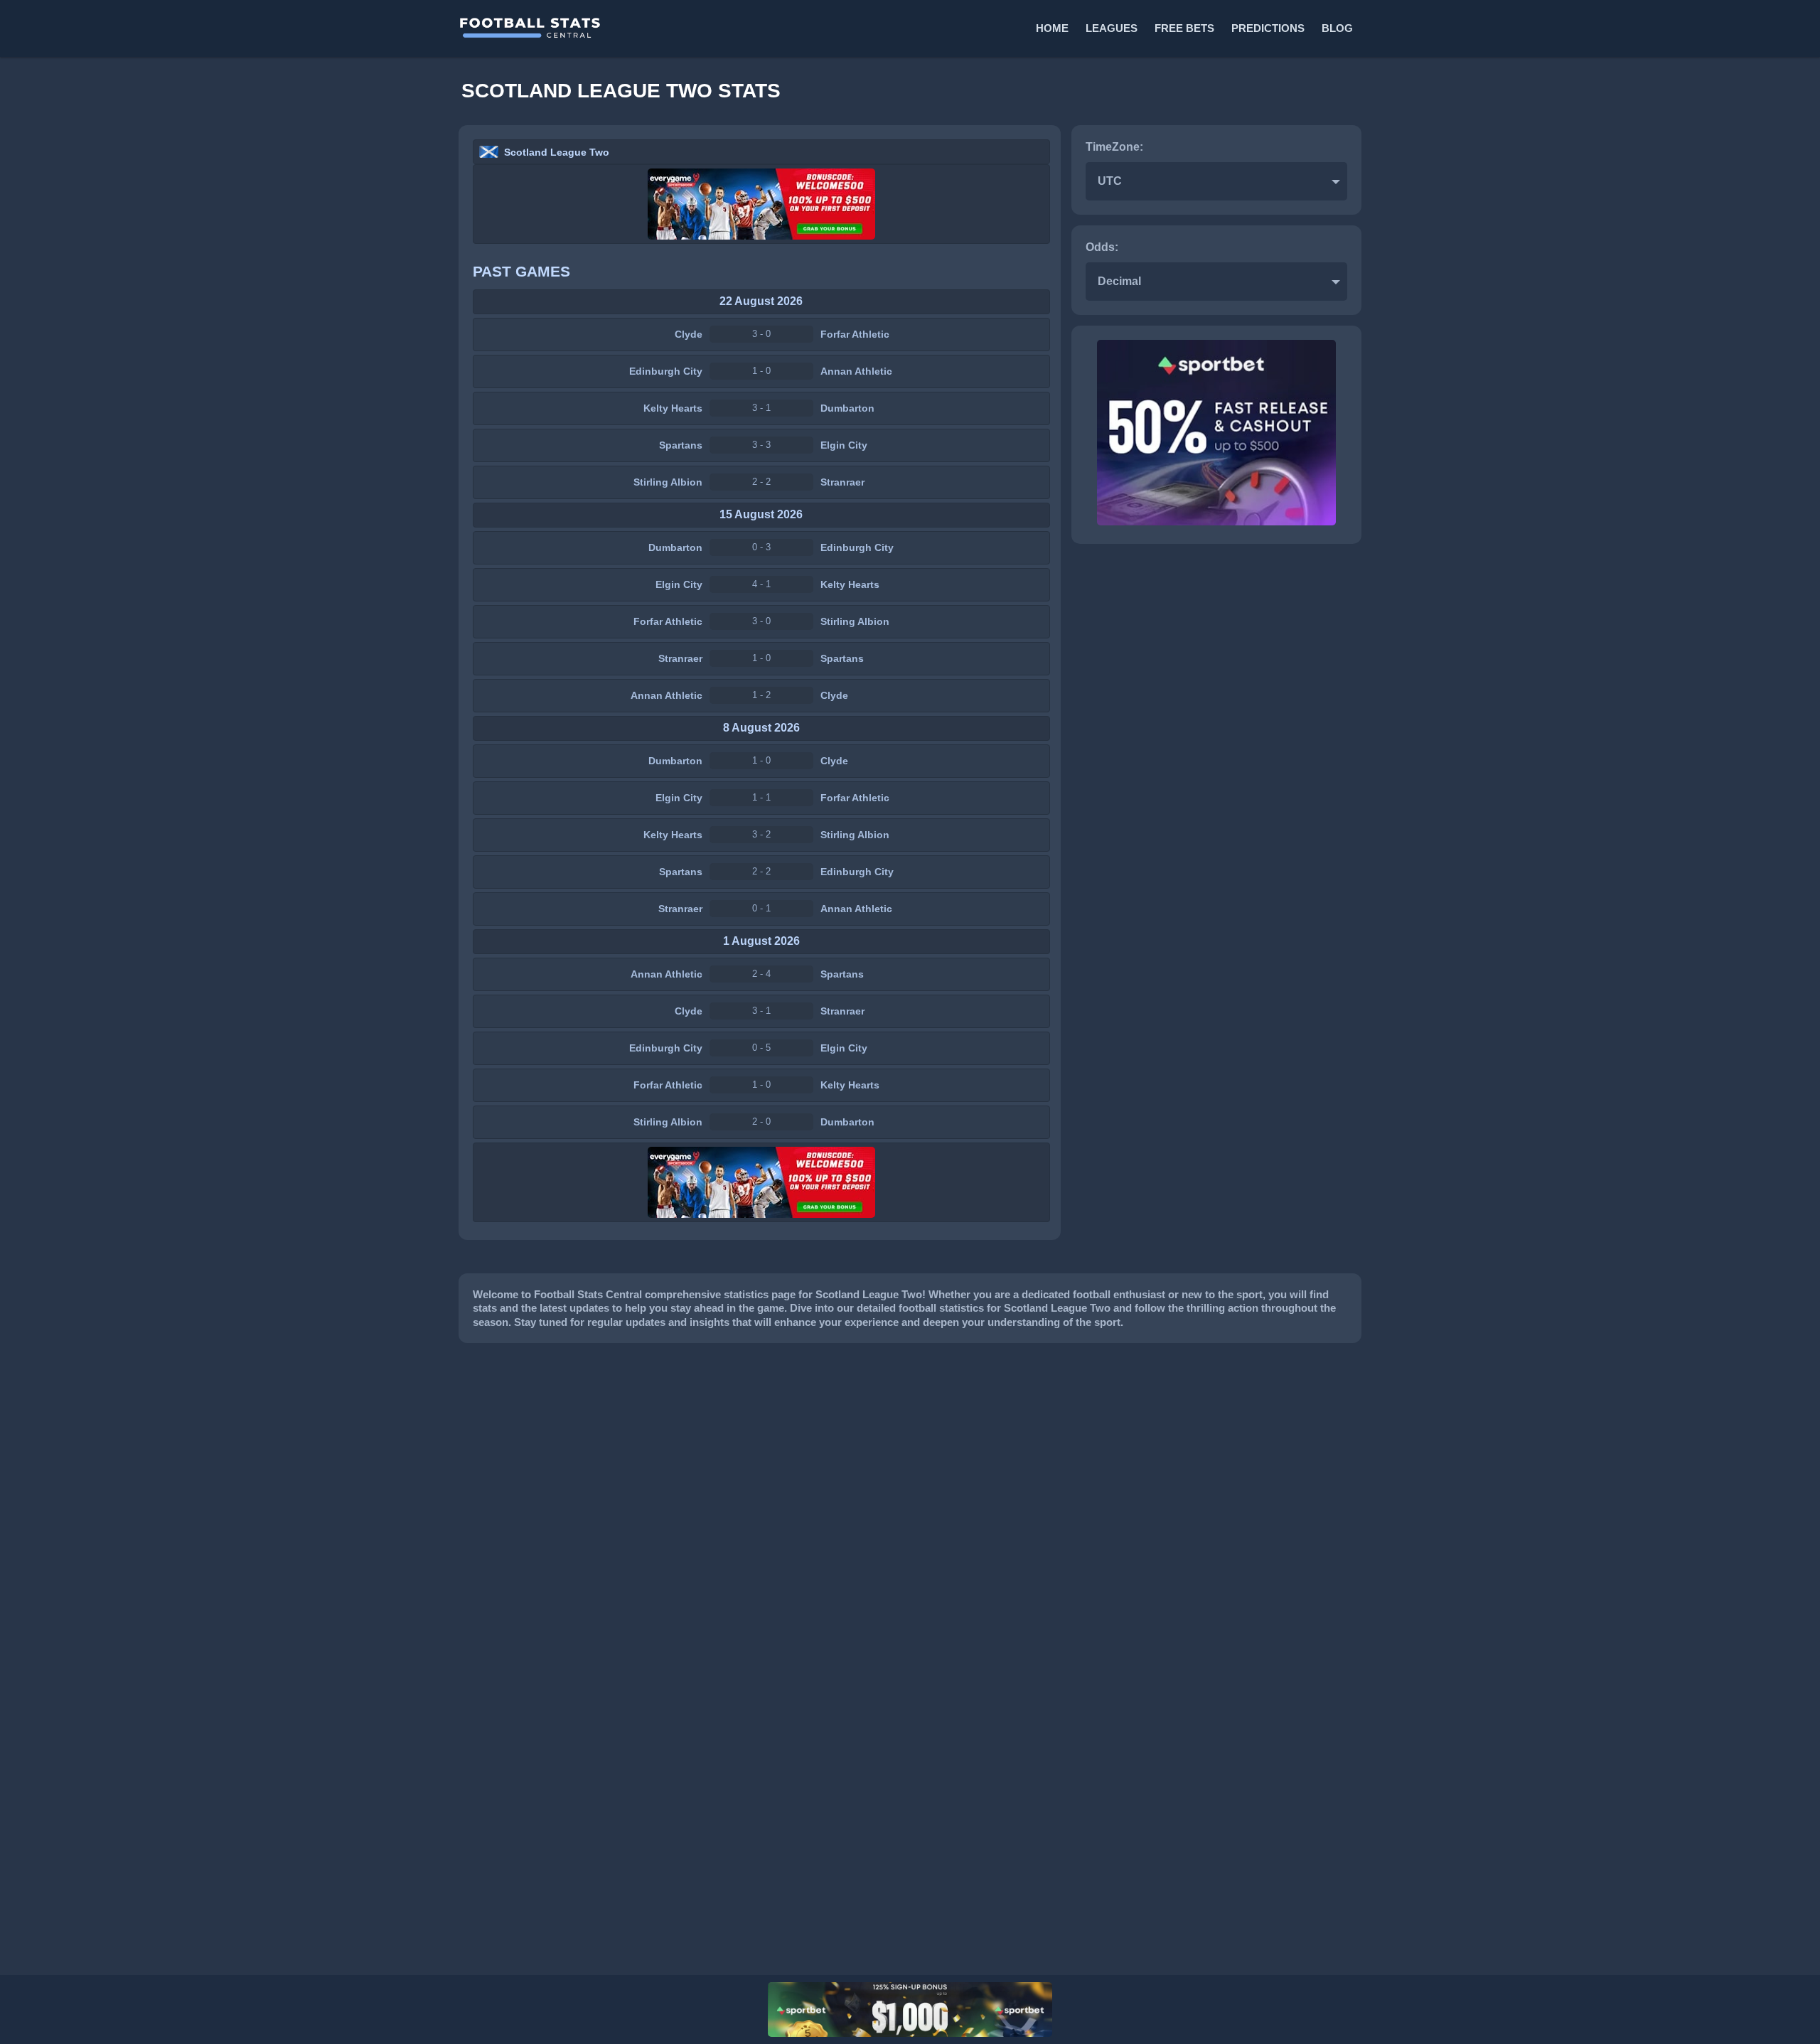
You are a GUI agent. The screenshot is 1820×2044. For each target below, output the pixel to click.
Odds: (1102, 247)
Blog (1337, 28)
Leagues (1112, 28)
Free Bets (1184, 28)
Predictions (1268, 28)
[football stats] (683, 28)
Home (1052, 28)
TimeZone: (1114, 147)
